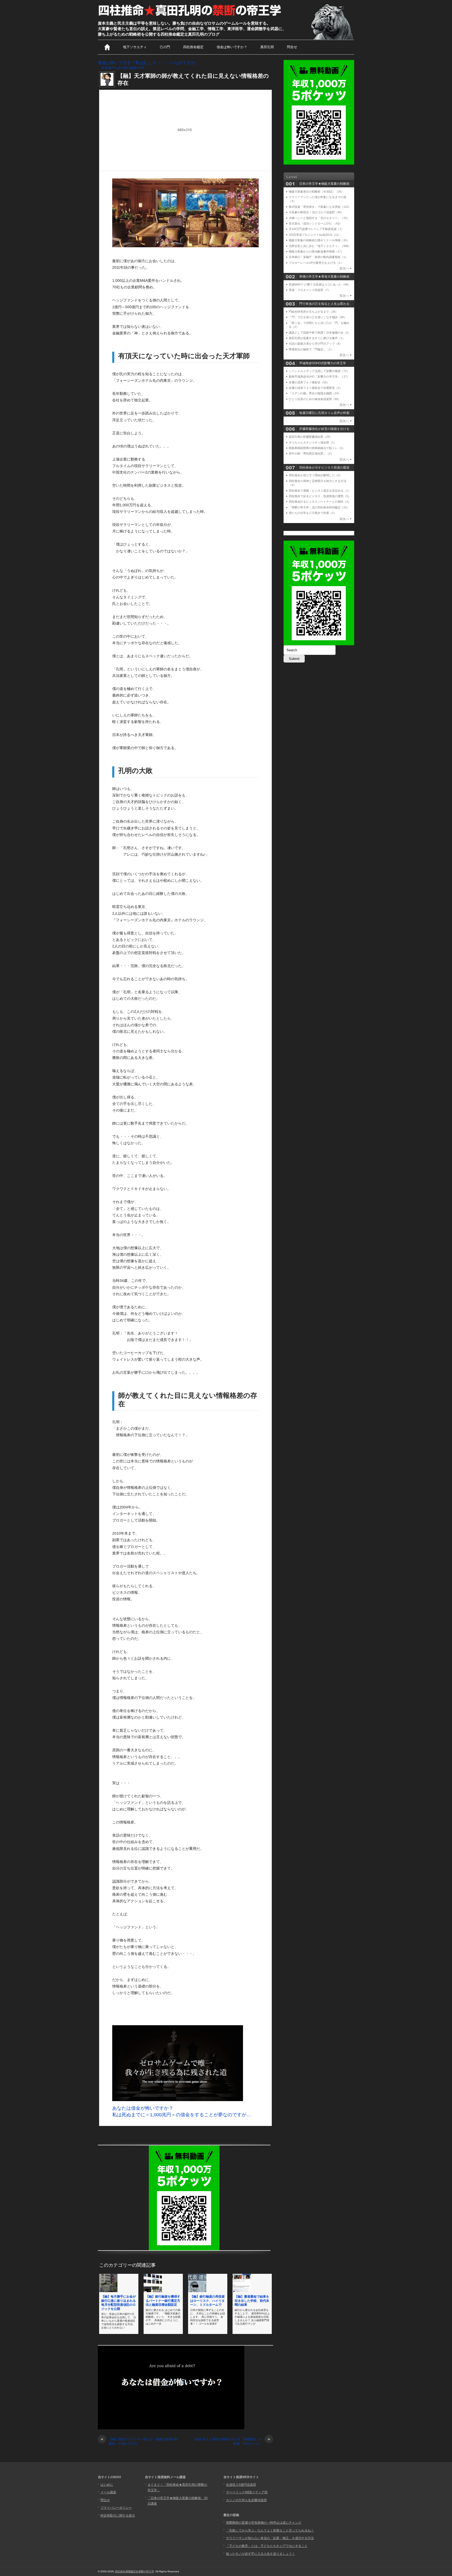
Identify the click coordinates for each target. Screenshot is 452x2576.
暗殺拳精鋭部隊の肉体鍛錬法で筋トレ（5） (317, 448)
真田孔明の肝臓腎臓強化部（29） (310, 437)
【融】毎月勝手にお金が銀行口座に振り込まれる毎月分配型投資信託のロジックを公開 (118, 2303)
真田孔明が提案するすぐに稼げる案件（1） (317, 338)
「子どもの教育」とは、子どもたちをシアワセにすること (267, 2546)
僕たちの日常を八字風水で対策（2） (313, 513)
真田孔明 (267, 47)
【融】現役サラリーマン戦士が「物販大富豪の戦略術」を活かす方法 (139, 2441)
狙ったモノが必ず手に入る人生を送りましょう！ (261, 2554)
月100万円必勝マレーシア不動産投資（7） (316, 229)
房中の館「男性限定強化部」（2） (311, 453)
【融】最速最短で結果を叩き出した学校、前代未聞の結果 (252, 2301)
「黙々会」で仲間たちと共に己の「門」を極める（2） (319, 325)
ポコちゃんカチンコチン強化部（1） (313, 442)
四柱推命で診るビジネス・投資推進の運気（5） (320, 496)
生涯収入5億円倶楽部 (241, 2485)
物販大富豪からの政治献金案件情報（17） (316, 251)
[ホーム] (107, 47)
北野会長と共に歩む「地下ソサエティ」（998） (320, 246)
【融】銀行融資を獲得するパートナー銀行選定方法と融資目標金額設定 (163, 2301)
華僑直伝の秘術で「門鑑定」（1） (311, 349)
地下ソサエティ (135, 47)
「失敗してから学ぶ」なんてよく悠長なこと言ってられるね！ (270, 2530)
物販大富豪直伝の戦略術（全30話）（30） (316, 192)
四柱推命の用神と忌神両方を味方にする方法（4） (318, 483)
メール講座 (108, 2492)
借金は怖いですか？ (232, 47)
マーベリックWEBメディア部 (247, 2492)
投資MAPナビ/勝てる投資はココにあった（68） (320, 284)
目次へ (344, 268)
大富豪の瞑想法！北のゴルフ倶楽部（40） (316, 212)
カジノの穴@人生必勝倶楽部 (246, 2500)
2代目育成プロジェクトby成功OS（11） (315, 235)
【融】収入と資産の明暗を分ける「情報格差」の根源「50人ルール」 (232, 2441)
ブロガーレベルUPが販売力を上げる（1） (316, 263)
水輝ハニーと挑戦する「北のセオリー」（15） (319, 218)
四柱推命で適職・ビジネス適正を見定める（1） (320, 491)
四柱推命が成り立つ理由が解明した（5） (315, 475)
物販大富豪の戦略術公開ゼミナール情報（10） (319, 240)
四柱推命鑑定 (193, 47)
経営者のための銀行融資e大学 (123, 68)
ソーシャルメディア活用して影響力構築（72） (319, 371)
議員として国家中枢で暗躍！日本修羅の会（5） (320, 333)
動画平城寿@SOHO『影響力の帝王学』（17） (319, 377)
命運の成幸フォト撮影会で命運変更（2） (315, 388)
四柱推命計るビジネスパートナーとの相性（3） (320, 502)
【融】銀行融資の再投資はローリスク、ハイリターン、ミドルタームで (207, 2301)
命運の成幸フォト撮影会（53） (309, 382)
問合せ (292, 47)
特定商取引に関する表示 (118, 2516)
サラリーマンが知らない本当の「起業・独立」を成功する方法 (270, 2538)
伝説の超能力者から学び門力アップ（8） (315, 344)
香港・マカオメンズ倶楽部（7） (310, 290)
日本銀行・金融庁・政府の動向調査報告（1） (318, 257)
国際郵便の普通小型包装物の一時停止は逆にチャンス (264, 2523)
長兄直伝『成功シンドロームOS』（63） (315, 223)
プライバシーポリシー (116, 2508)
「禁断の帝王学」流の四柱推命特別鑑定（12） (319, 507)
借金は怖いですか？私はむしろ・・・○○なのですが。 (149, 63)
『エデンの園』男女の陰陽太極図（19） (315, 393)
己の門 (165, 47)
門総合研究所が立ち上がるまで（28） (313, 312)
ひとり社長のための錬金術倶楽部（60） (315, 399)
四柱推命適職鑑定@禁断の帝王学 (134, 2571)
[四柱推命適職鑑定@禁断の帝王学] (190, 16)
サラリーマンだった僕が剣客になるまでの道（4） (318, 199)
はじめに (107, 2485)
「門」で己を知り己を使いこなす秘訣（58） (318, 317)
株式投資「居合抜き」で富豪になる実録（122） (320, 207)
